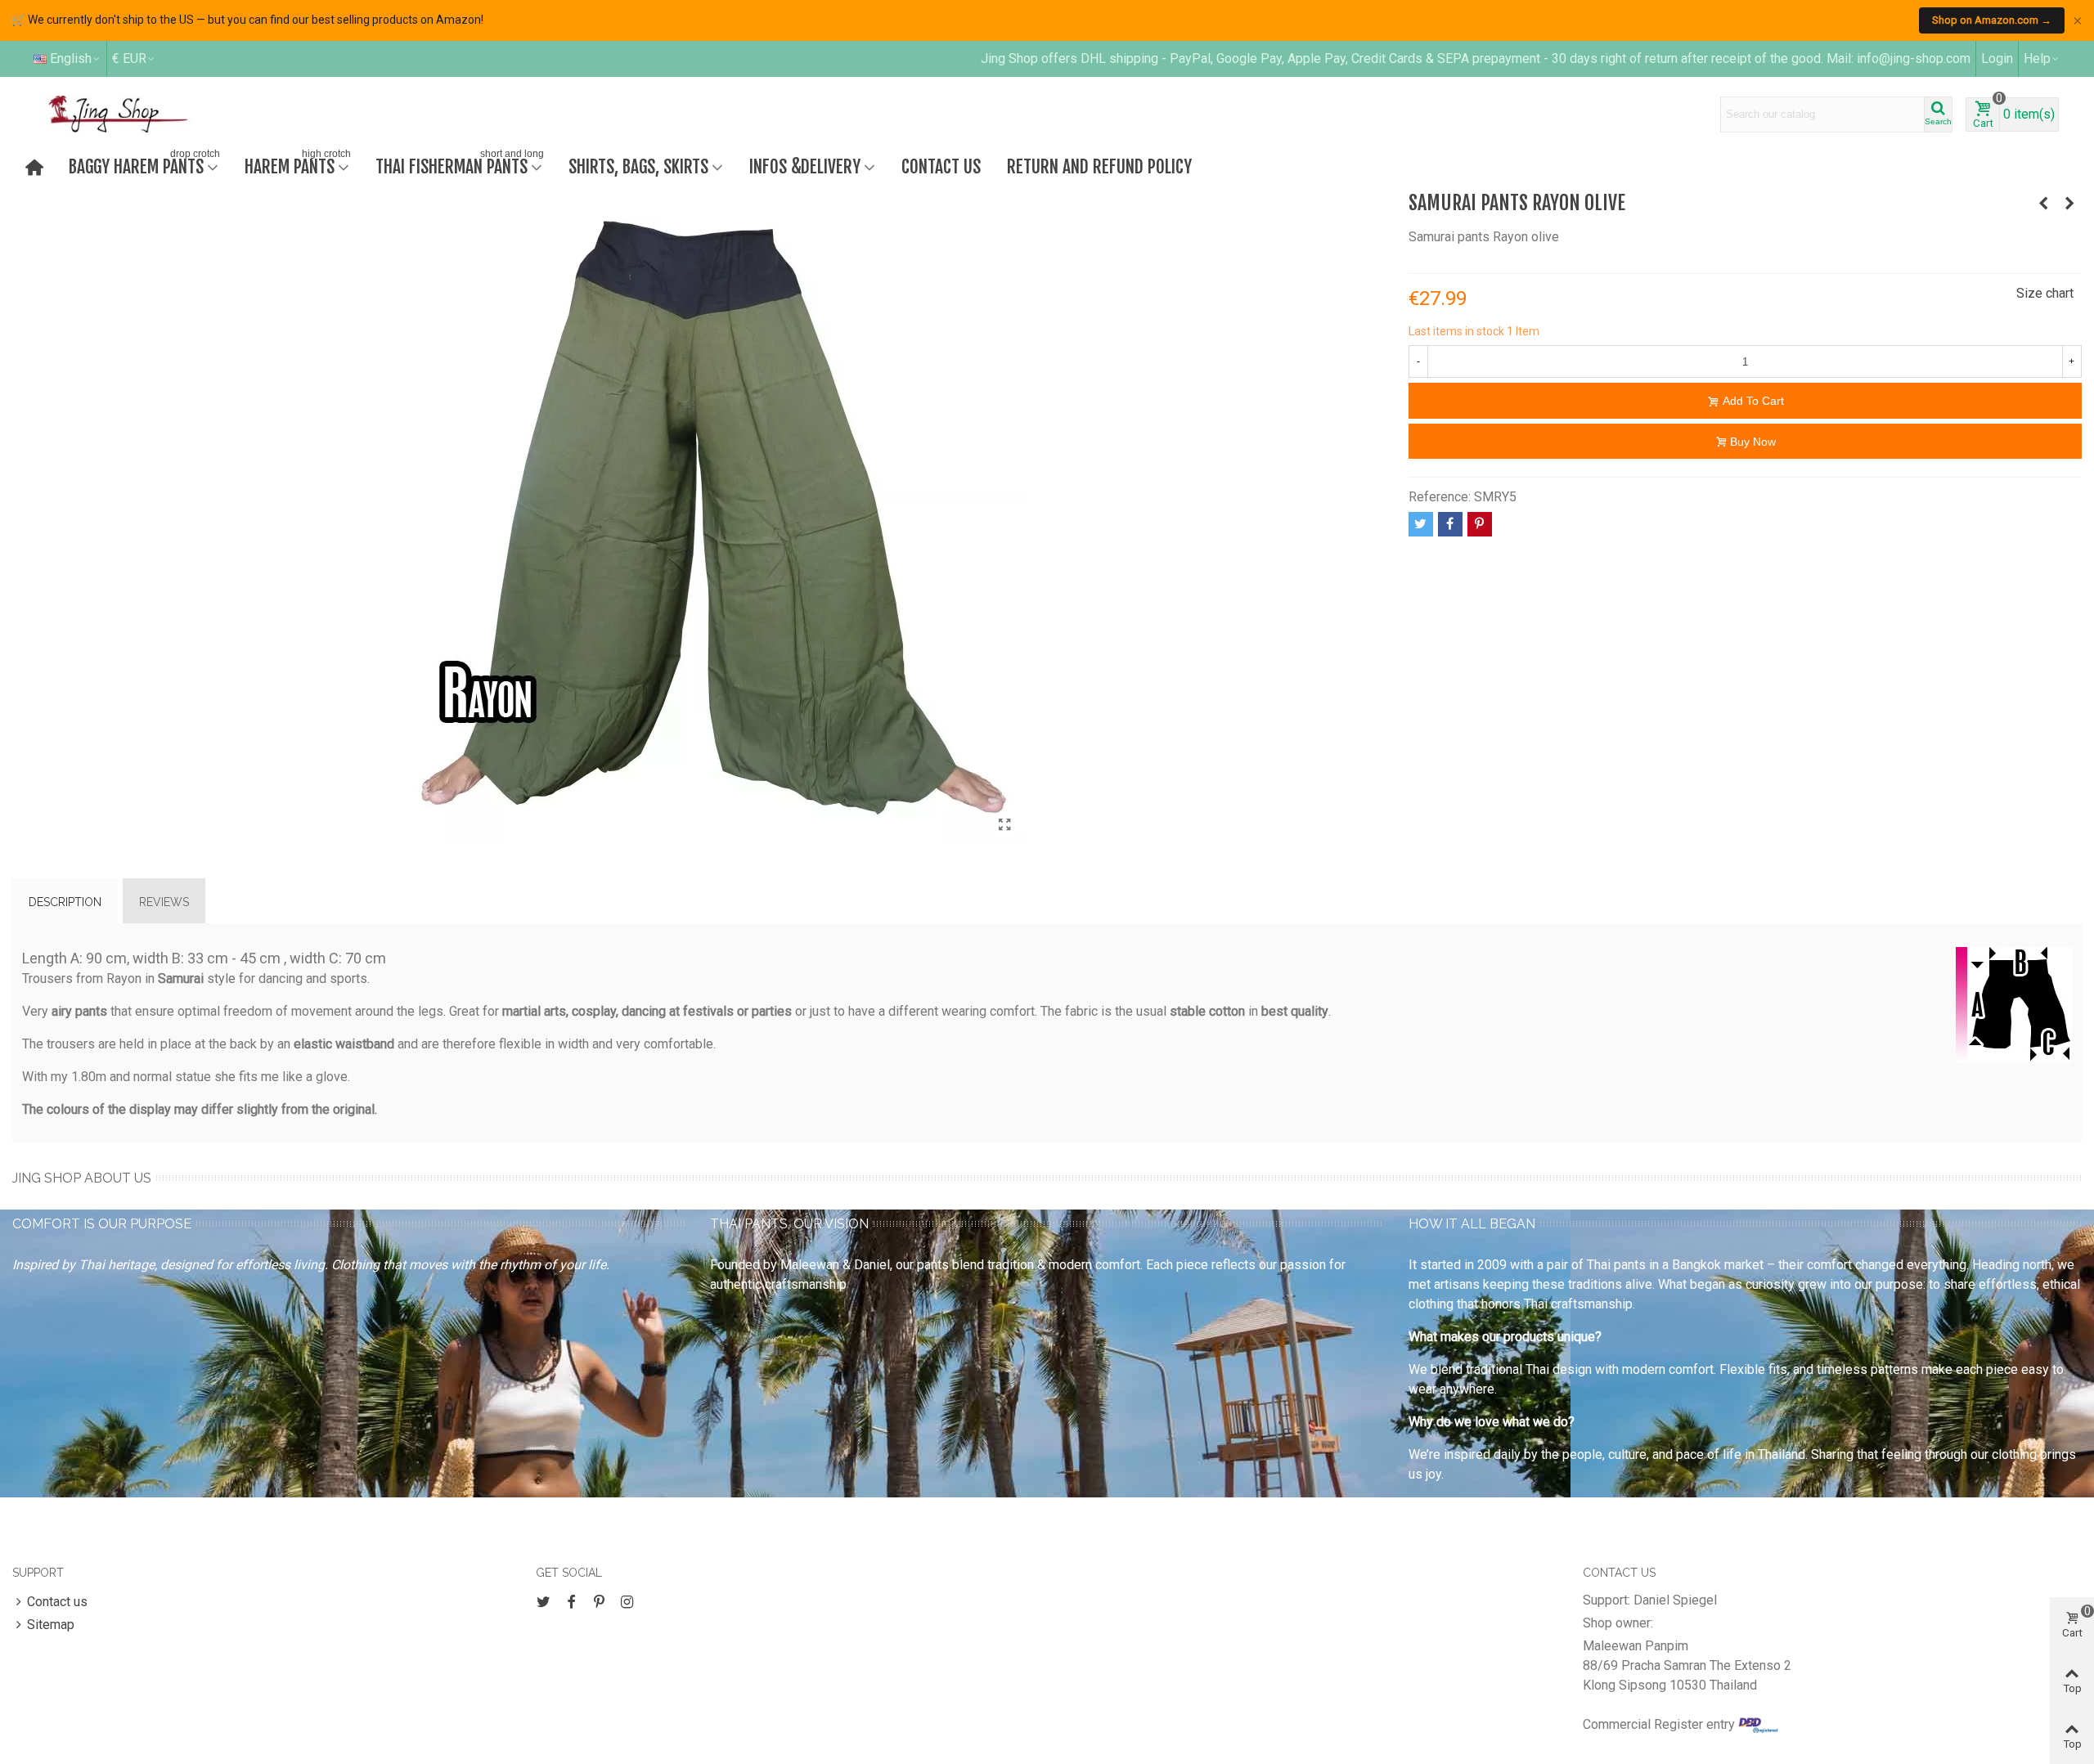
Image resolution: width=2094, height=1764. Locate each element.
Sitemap (51, 1625)
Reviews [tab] (164, 902)
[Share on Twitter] (1421, 524)
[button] (2042, 59)
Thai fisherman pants (460, 165)
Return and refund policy (1099, 166)
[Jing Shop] (137, 114)
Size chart (2045, 293)
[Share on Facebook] (1450, 524)
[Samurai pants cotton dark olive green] (2043, 204)
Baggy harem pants (144, 165)
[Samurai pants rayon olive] (1004, 825)
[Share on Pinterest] (1480, 524)
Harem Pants (298, 165)
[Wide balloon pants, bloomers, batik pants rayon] (2069, 204)
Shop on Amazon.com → (1992, 20)
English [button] (71, 58)
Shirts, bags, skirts (638, 166)
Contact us (941, 166)
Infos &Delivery (805, 166)
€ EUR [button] (129, 58)
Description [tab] (65, 902)
